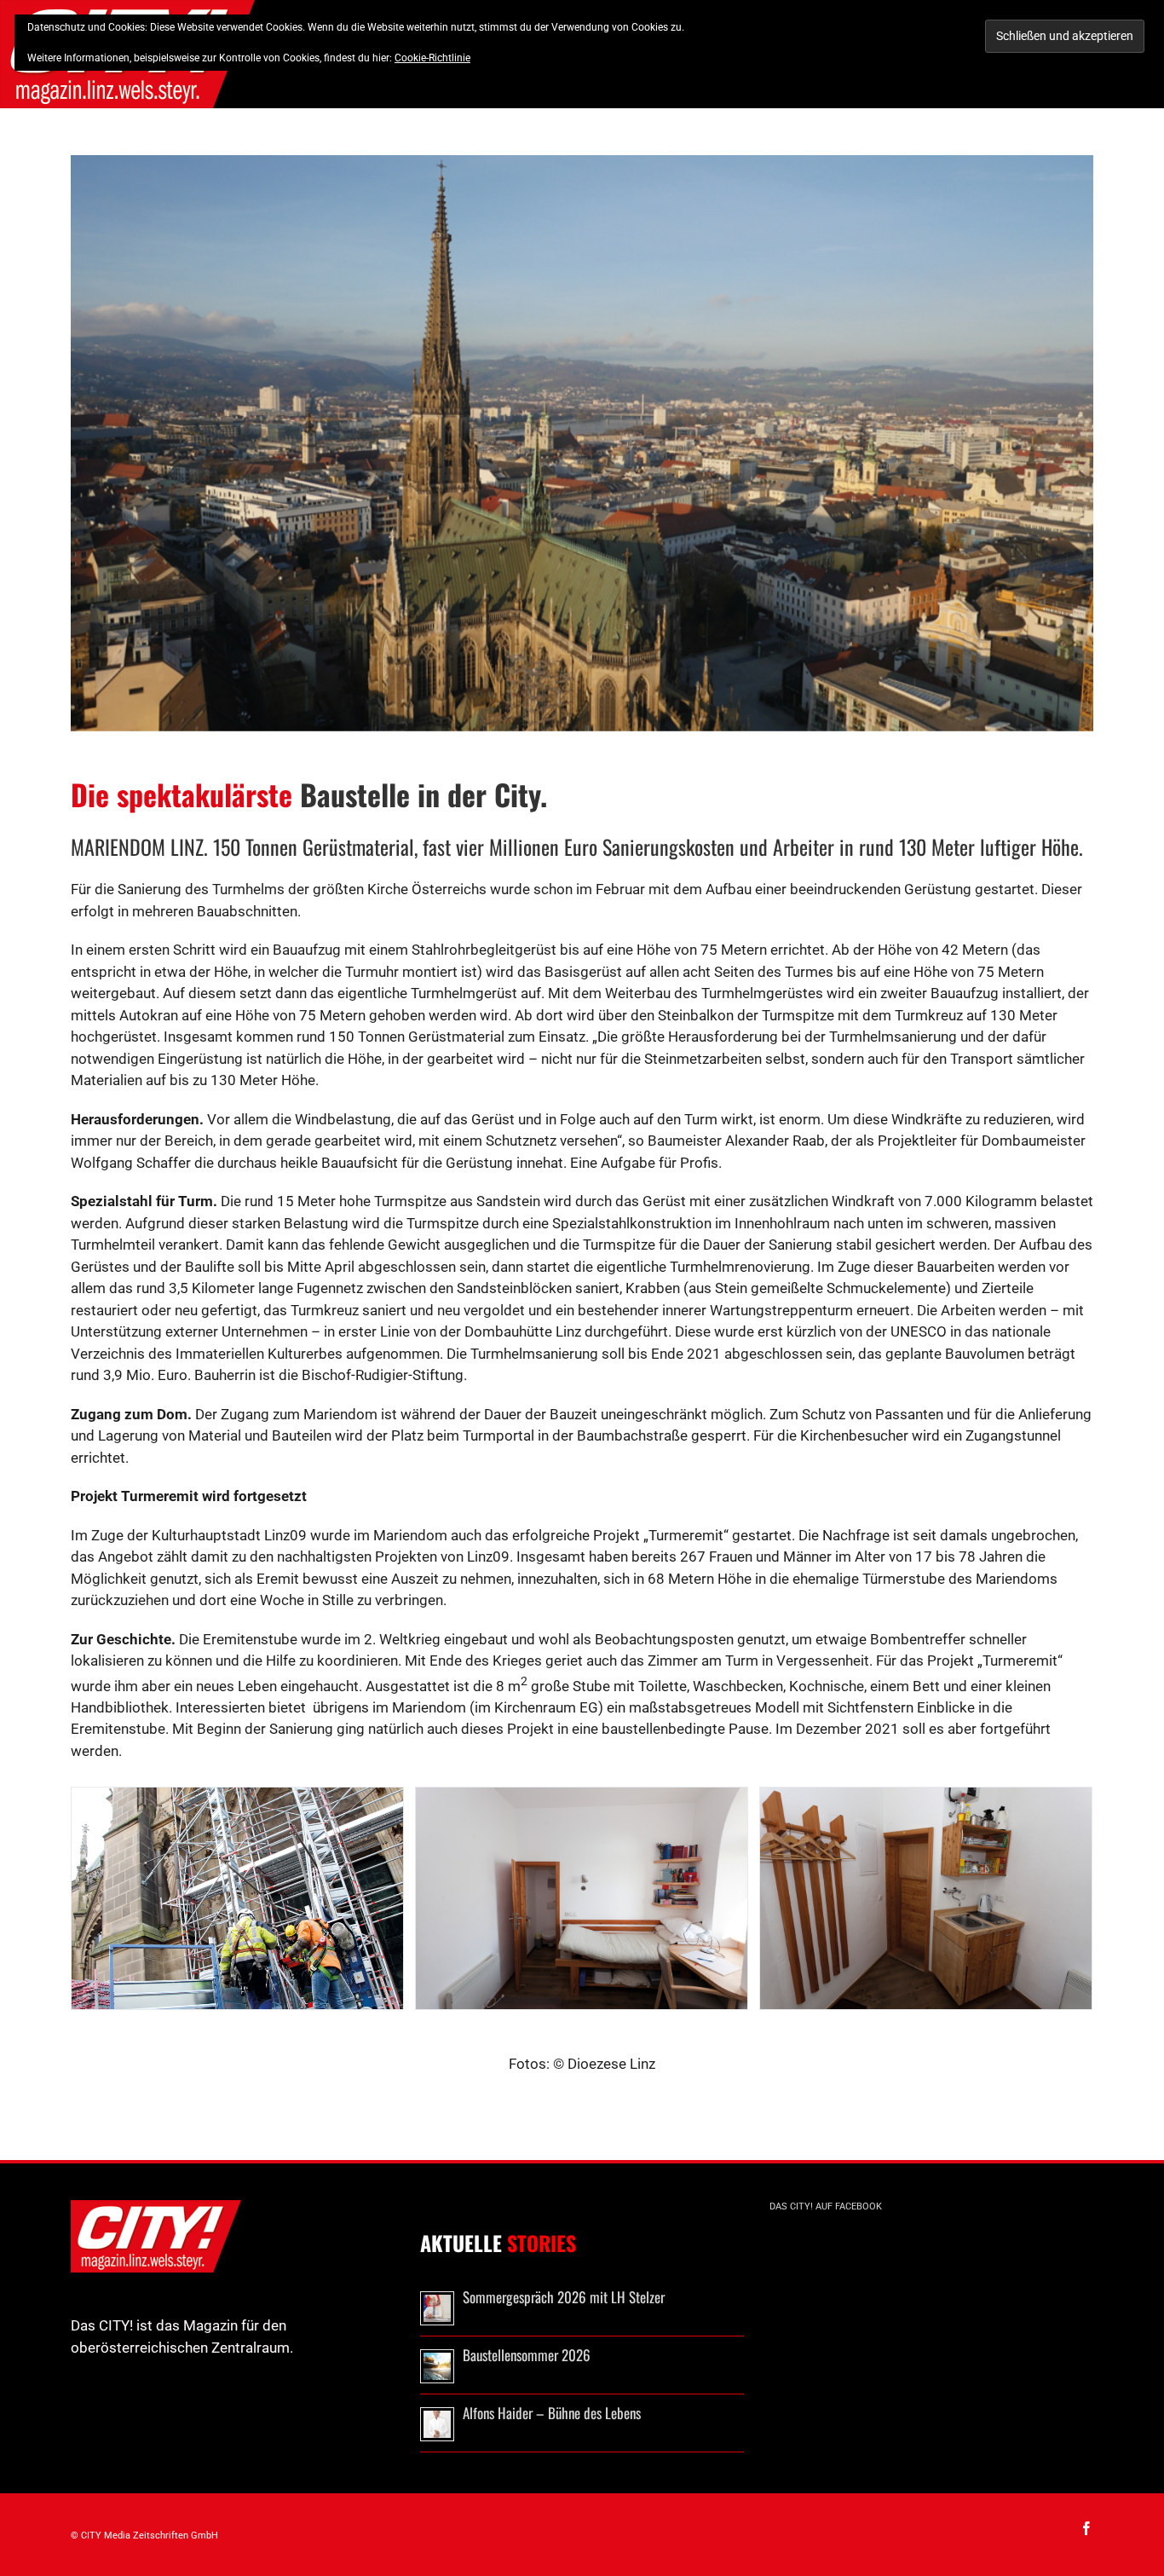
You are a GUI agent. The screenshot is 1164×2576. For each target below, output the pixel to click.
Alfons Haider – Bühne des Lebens (552, 2413)
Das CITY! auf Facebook (826, 2206)
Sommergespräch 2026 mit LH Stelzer (564, 2297)
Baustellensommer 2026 (527, 2355)
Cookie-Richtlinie (432, 58)
